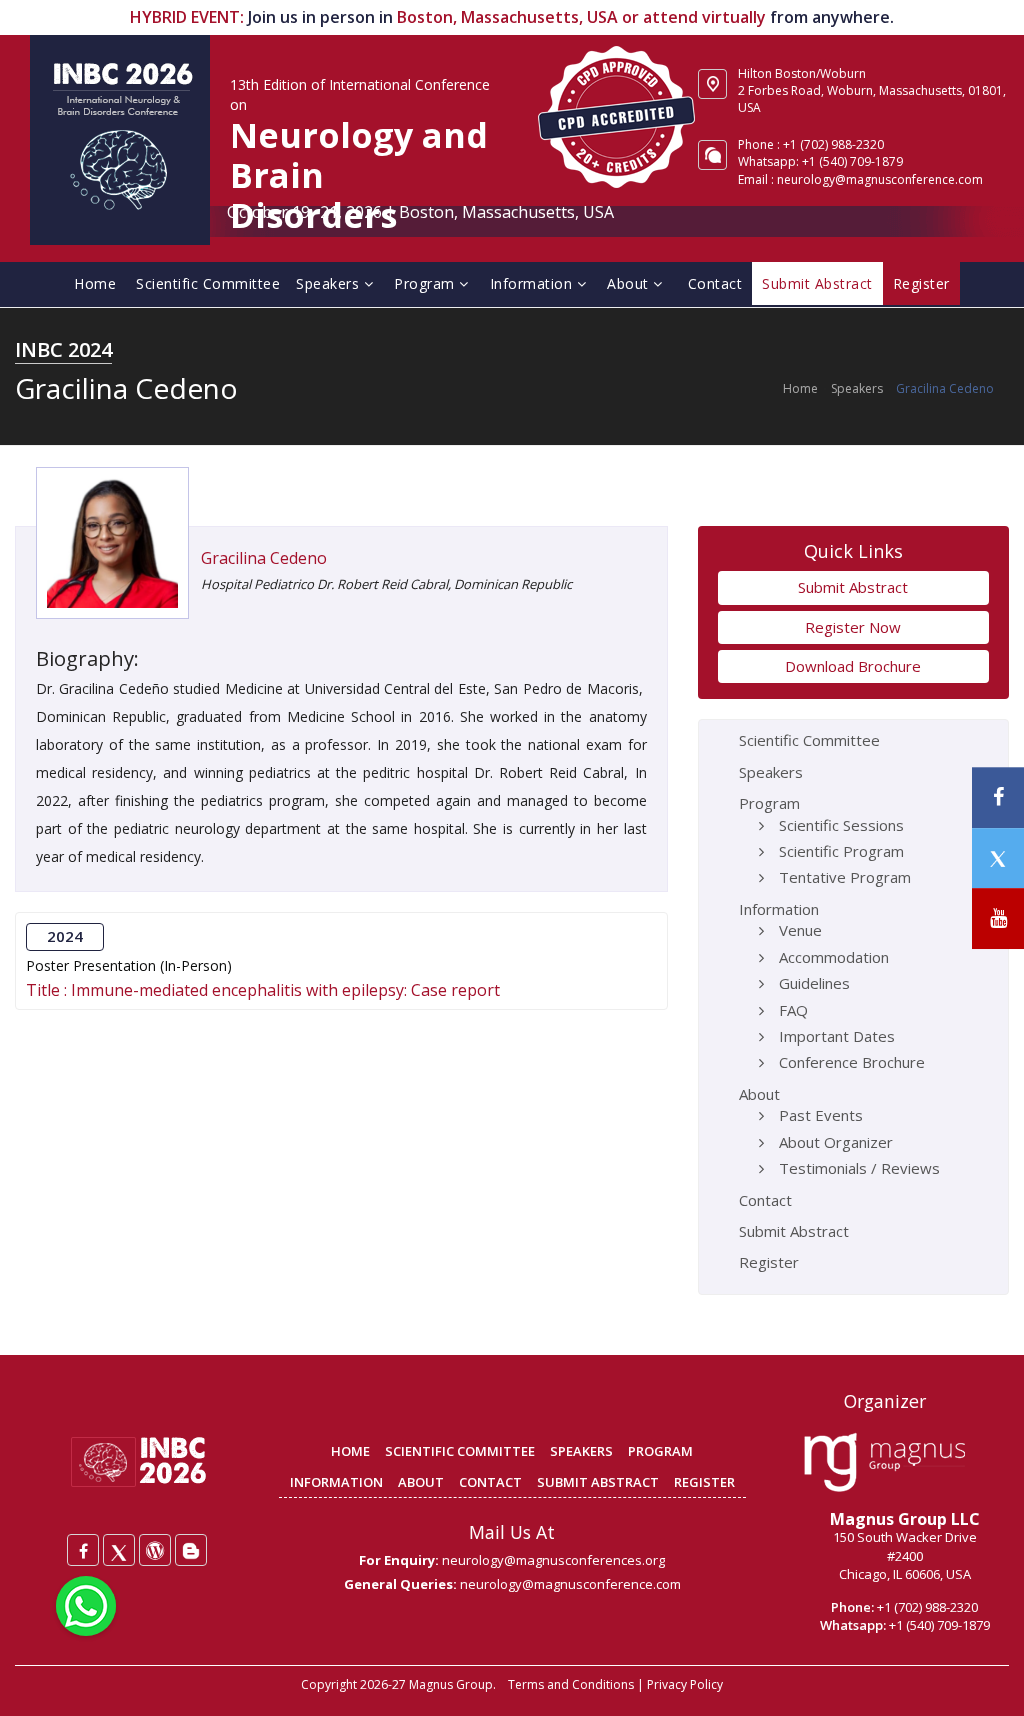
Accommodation (834, 957)
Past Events (821, 1115)
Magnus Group (451, 1684)
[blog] (191, 1550)
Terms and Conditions (571, 1684)
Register (769, 1262)
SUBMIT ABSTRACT (598, 1482)
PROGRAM (660, 1451)
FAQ (793, 1010)
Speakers (330, 283)
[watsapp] (86, 1604)
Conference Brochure (852, 1062)
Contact (715, 283)
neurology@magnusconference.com (880, 179)
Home (95, 283)
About (630, 283)
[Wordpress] (155, 1550)
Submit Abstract (853, 587)
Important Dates (837, 1036)
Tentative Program (845, 877)
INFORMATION (336, 1482)
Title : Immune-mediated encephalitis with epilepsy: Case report (263, 990)
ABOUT (421, 1482)
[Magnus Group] (884, 1463)
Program (426, 283)
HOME (350, 1451)
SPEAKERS (581, 1451)
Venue (800, 930)
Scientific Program (841, 851)
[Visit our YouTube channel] (998, 918)
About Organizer (836, 1142)
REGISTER (704, 1482)
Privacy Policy (685, 1684)
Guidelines (814, 983)
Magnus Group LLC (905, 1519)
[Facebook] (83, 1550)
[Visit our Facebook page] (998, 797)
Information (533, 283)
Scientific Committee (208, 283)
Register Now (853, 627)
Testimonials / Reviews (859, 1168)
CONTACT (490, 1482)
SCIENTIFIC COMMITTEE (460, 1451)
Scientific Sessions (841, 825)
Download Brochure (853, 666)
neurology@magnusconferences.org (553, 1560)
